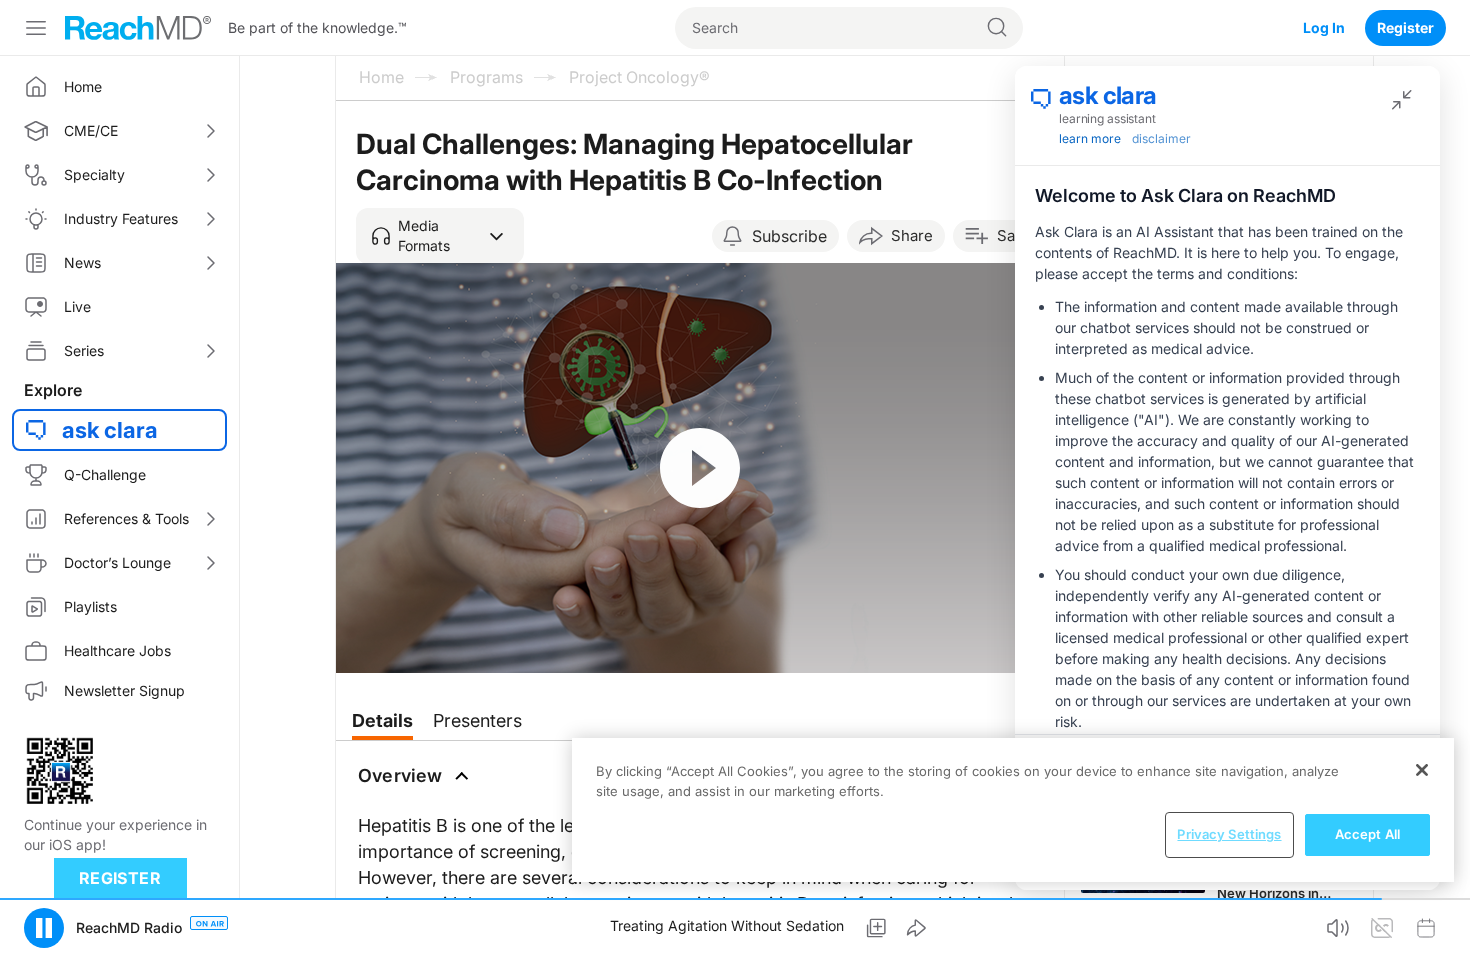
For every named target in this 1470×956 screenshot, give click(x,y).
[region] (1013, 810)
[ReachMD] (138, 28)
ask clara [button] (110, 430)
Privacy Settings (1229, 834)
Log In (1324, 27)
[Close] (1422, 770)
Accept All (1367, 834)
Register (1405, 27)
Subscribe (789, 236)
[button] (440, 236)
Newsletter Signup (124, 690)
